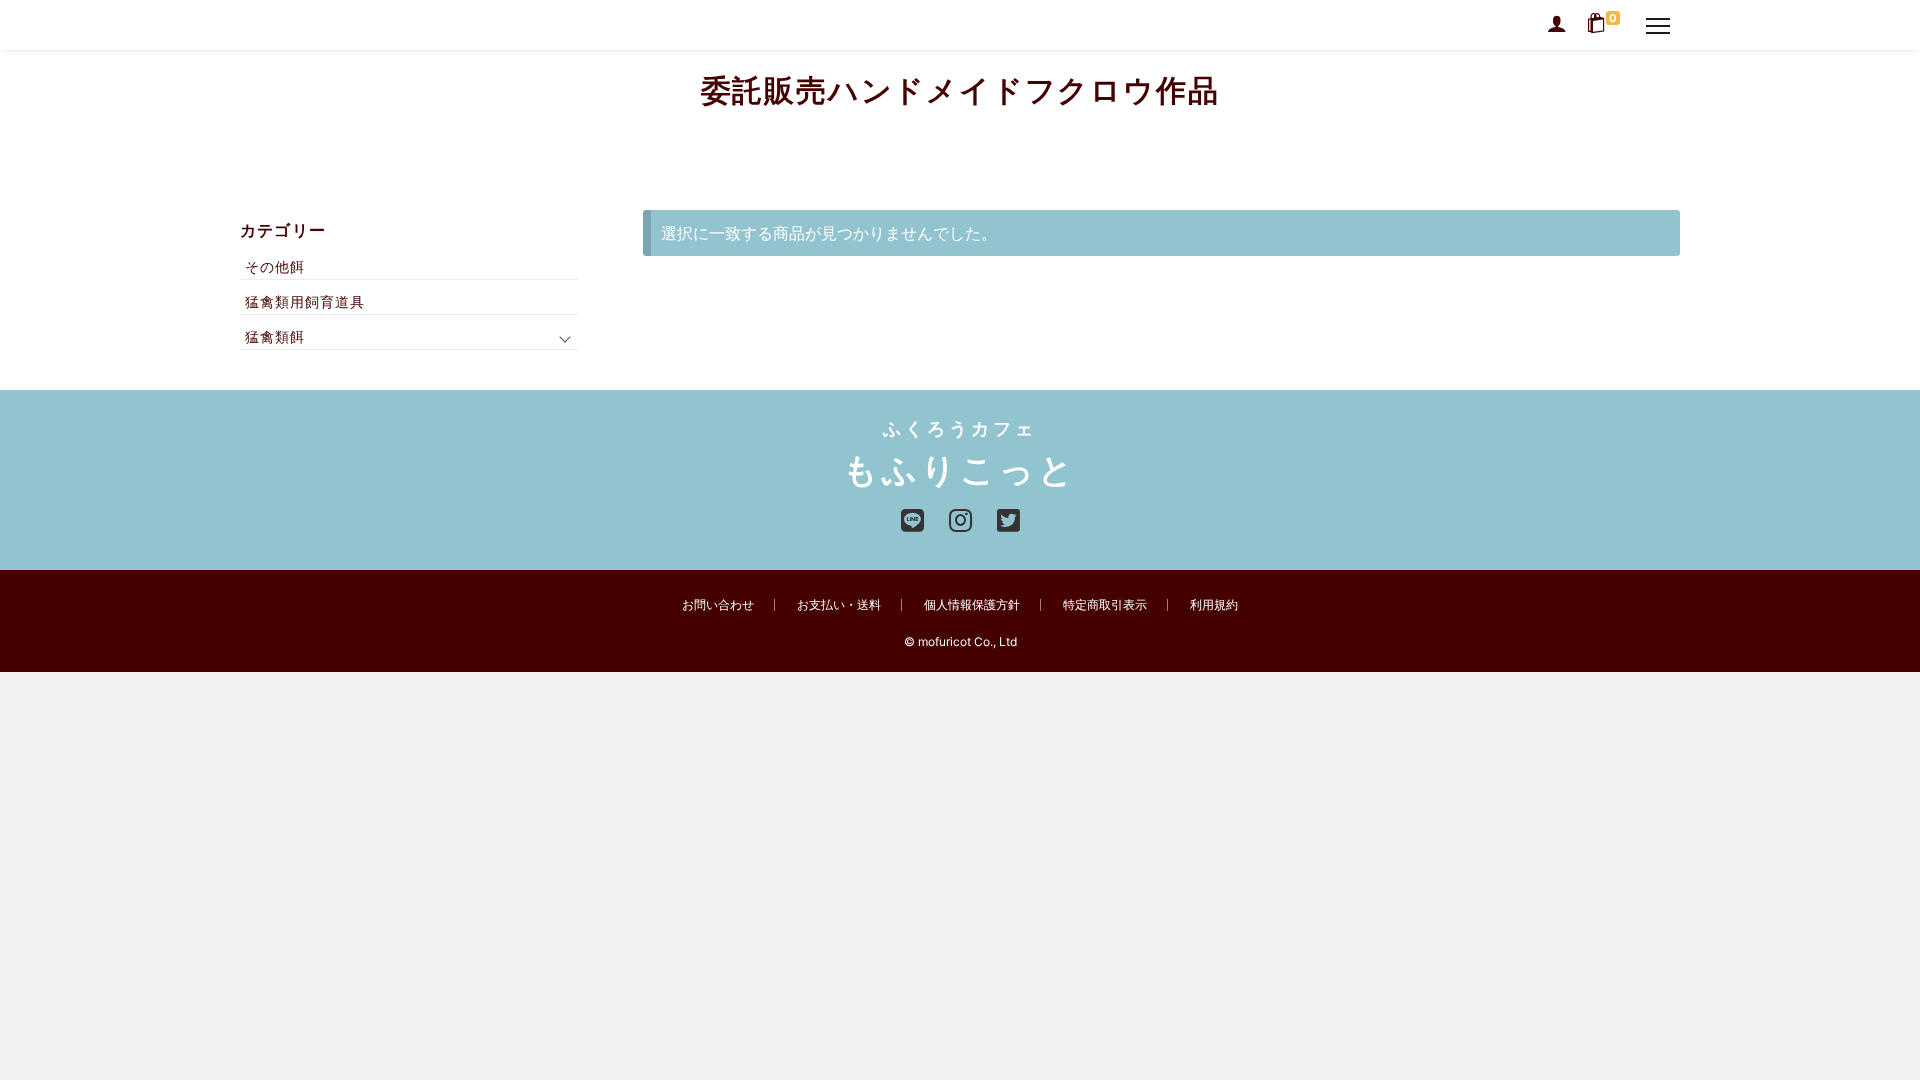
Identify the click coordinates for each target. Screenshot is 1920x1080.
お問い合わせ (718, 604)
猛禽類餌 (275, 336)
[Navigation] (1658, 25)
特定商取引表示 (1105, 604)
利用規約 (1214, 604)
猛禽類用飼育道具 (305, 301)
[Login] (1557, 25)
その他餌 (275, 266)
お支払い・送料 (839, 604)
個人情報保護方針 (972, 604)
